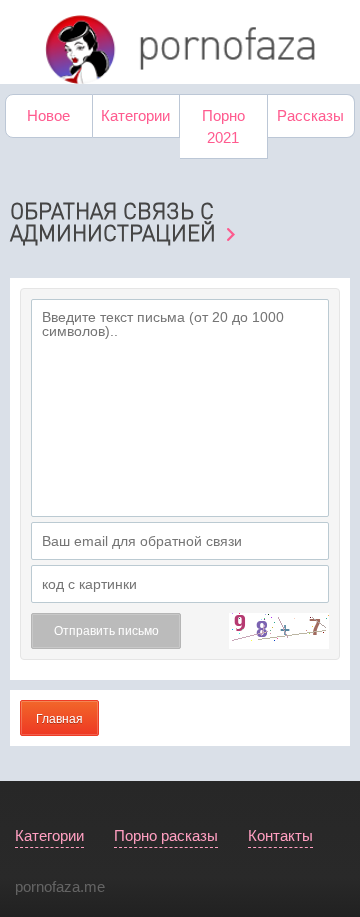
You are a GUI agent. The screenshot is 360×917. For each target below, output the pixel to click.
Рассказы (310, 115)
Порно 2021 (223, 126)
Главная (59, 719)
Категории (135, 115)
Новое (48, 115)
